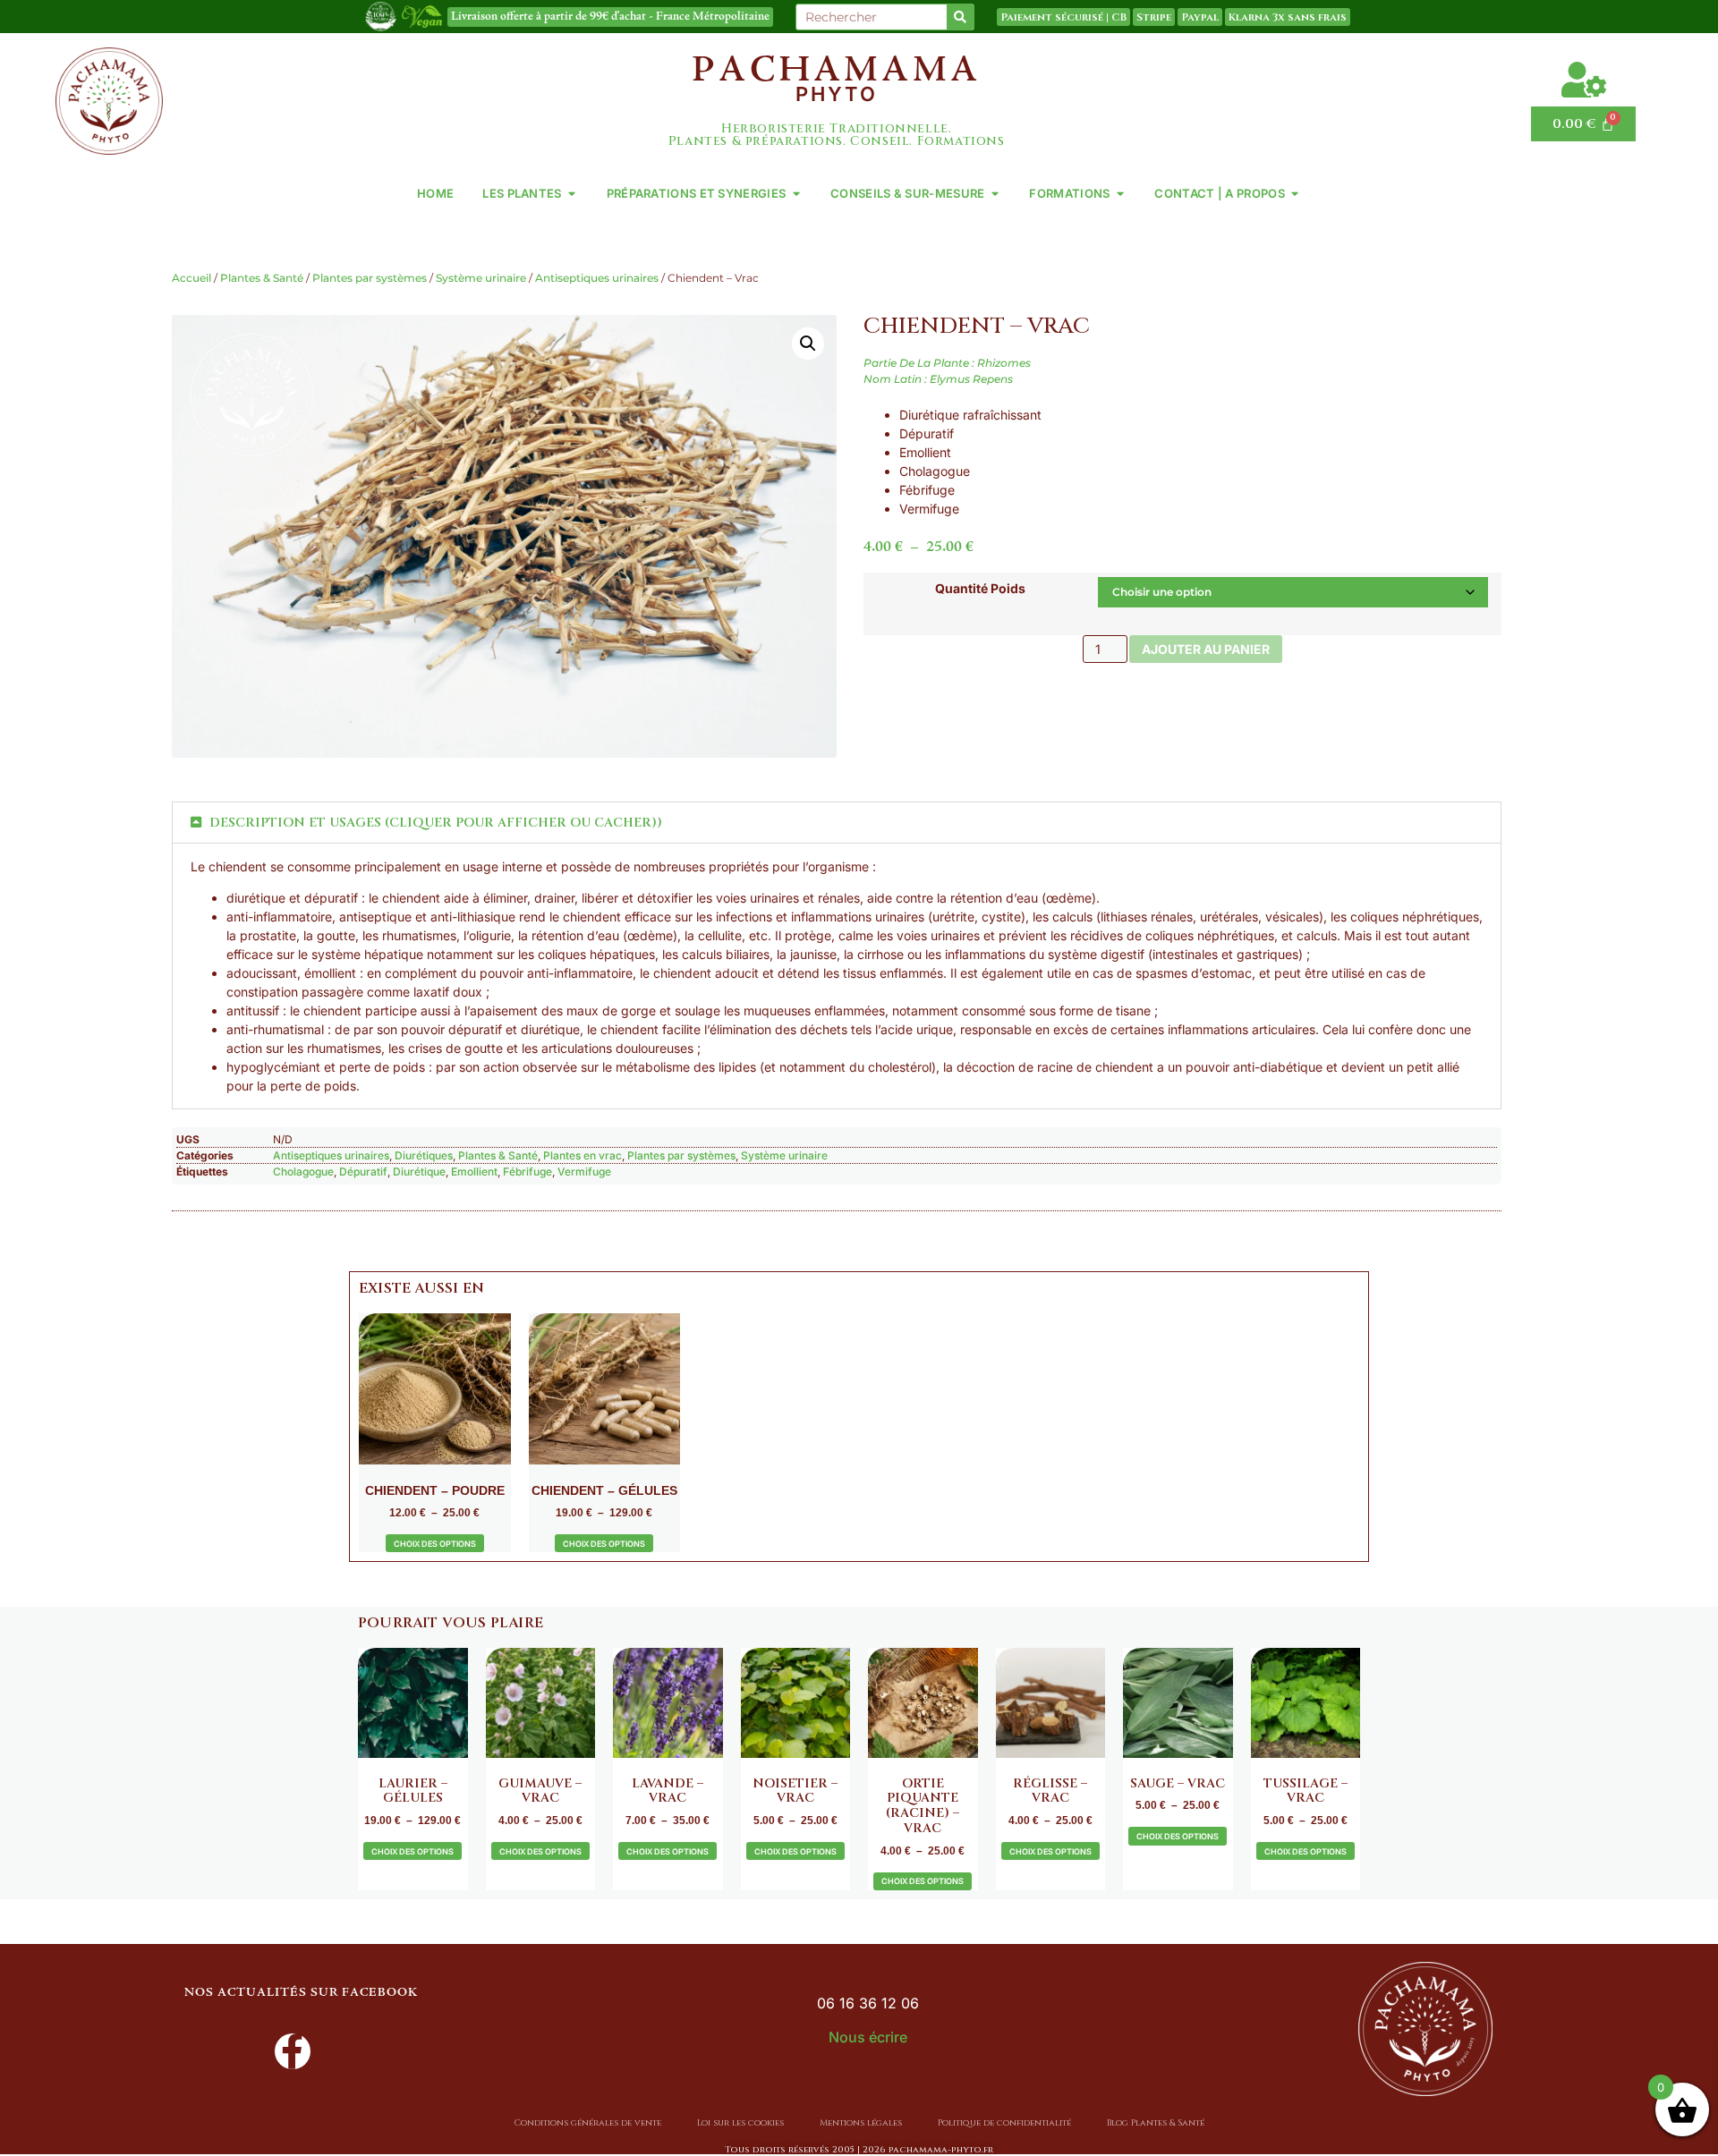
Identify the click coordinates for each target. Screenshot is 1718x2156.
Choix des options (435, 1544)
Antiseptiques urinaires (597, 278)
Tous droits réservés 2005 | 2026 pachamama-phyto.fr (859, 2150)
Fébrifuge (527, 1171)
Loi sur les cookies (740, 2123)
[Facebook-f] (293, 2051)
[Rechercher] (960, 17)
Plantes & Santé (262, 278)
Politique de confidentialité (1004, 2123)
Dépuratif (363, 1171)
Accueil (191, 278)
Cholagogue (303, 1171)
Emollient (474, 1171)
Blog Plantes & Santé (1156, 2123)
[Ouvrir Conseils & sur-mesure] (995, 194)
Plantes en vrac (583, 1155)
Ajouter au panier (1206, 649)
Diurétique (419, 1171)
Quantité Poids (980, 589)
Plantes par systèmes (370, 278)
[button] (808, 344)
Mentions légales (861, 2123)
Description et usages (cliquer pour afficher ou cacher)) (436, 823)
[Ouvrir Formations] (1120, 194)
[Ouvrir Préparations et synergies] (796, 194)
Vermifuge (584, 1171)
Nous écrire (868, 2037)
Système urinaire (481, 278)
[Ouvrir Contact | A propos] (1295, 194)
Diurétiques (424, 1155)
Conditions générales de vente (588, 2123)
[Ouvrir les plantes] (572, 194)
